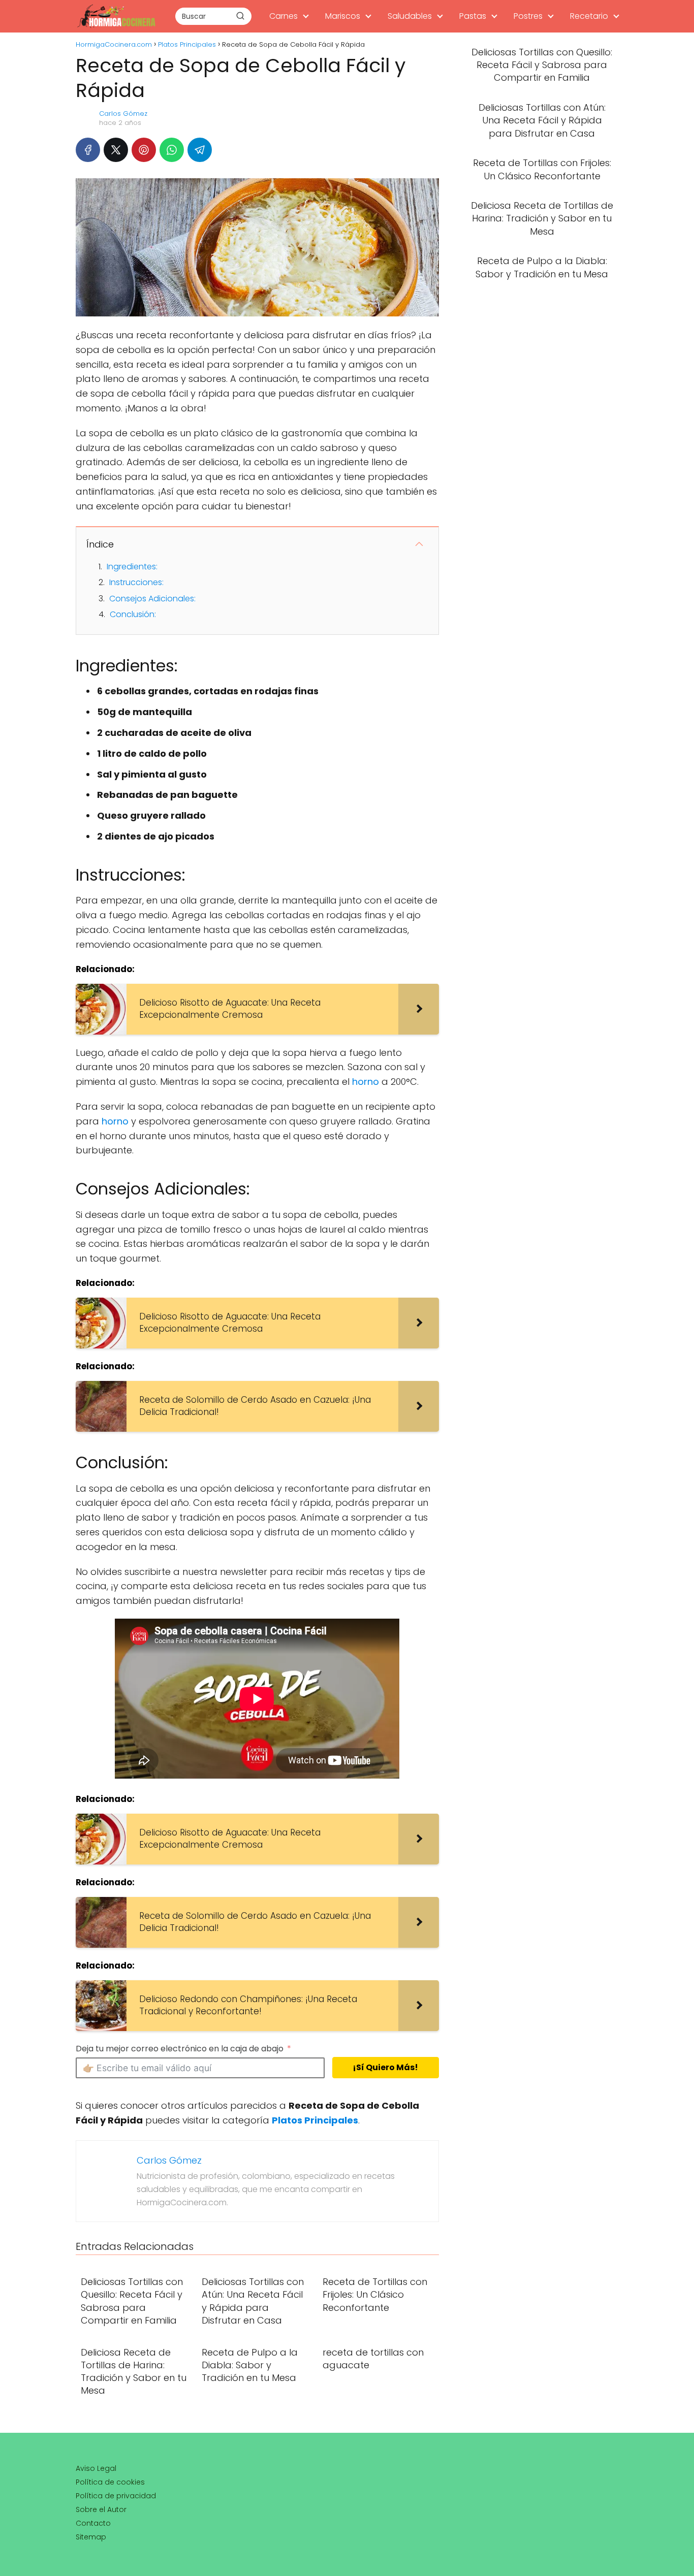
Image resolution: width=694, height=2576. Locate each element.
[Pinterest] (144, 150)
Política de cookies (110, 2482)
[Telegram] (200, 150)
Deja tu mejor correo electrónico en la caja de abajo (180, 2049)
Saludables (410, 16)
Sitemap (91, 2537)
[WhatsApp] (172, 150)
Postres (528, 16)
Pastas (473, 16)
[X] (116, 150)
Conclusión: (133, 614)
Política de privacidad (116, 2496)
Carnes (283, 16)
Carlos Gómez (123, 114)
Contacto (93, 2523)
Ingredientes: (132, 567)
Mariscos (343, 16)
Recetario (589, 16)
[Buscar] (240, 16)
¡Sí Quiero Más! (385, 2067)
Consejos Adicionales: (152, 599)
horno (366, 1082)
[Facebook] (88, 150)
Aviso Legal (96, 2468)
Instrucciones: (136, 582)
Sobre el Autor (101, 2509)
